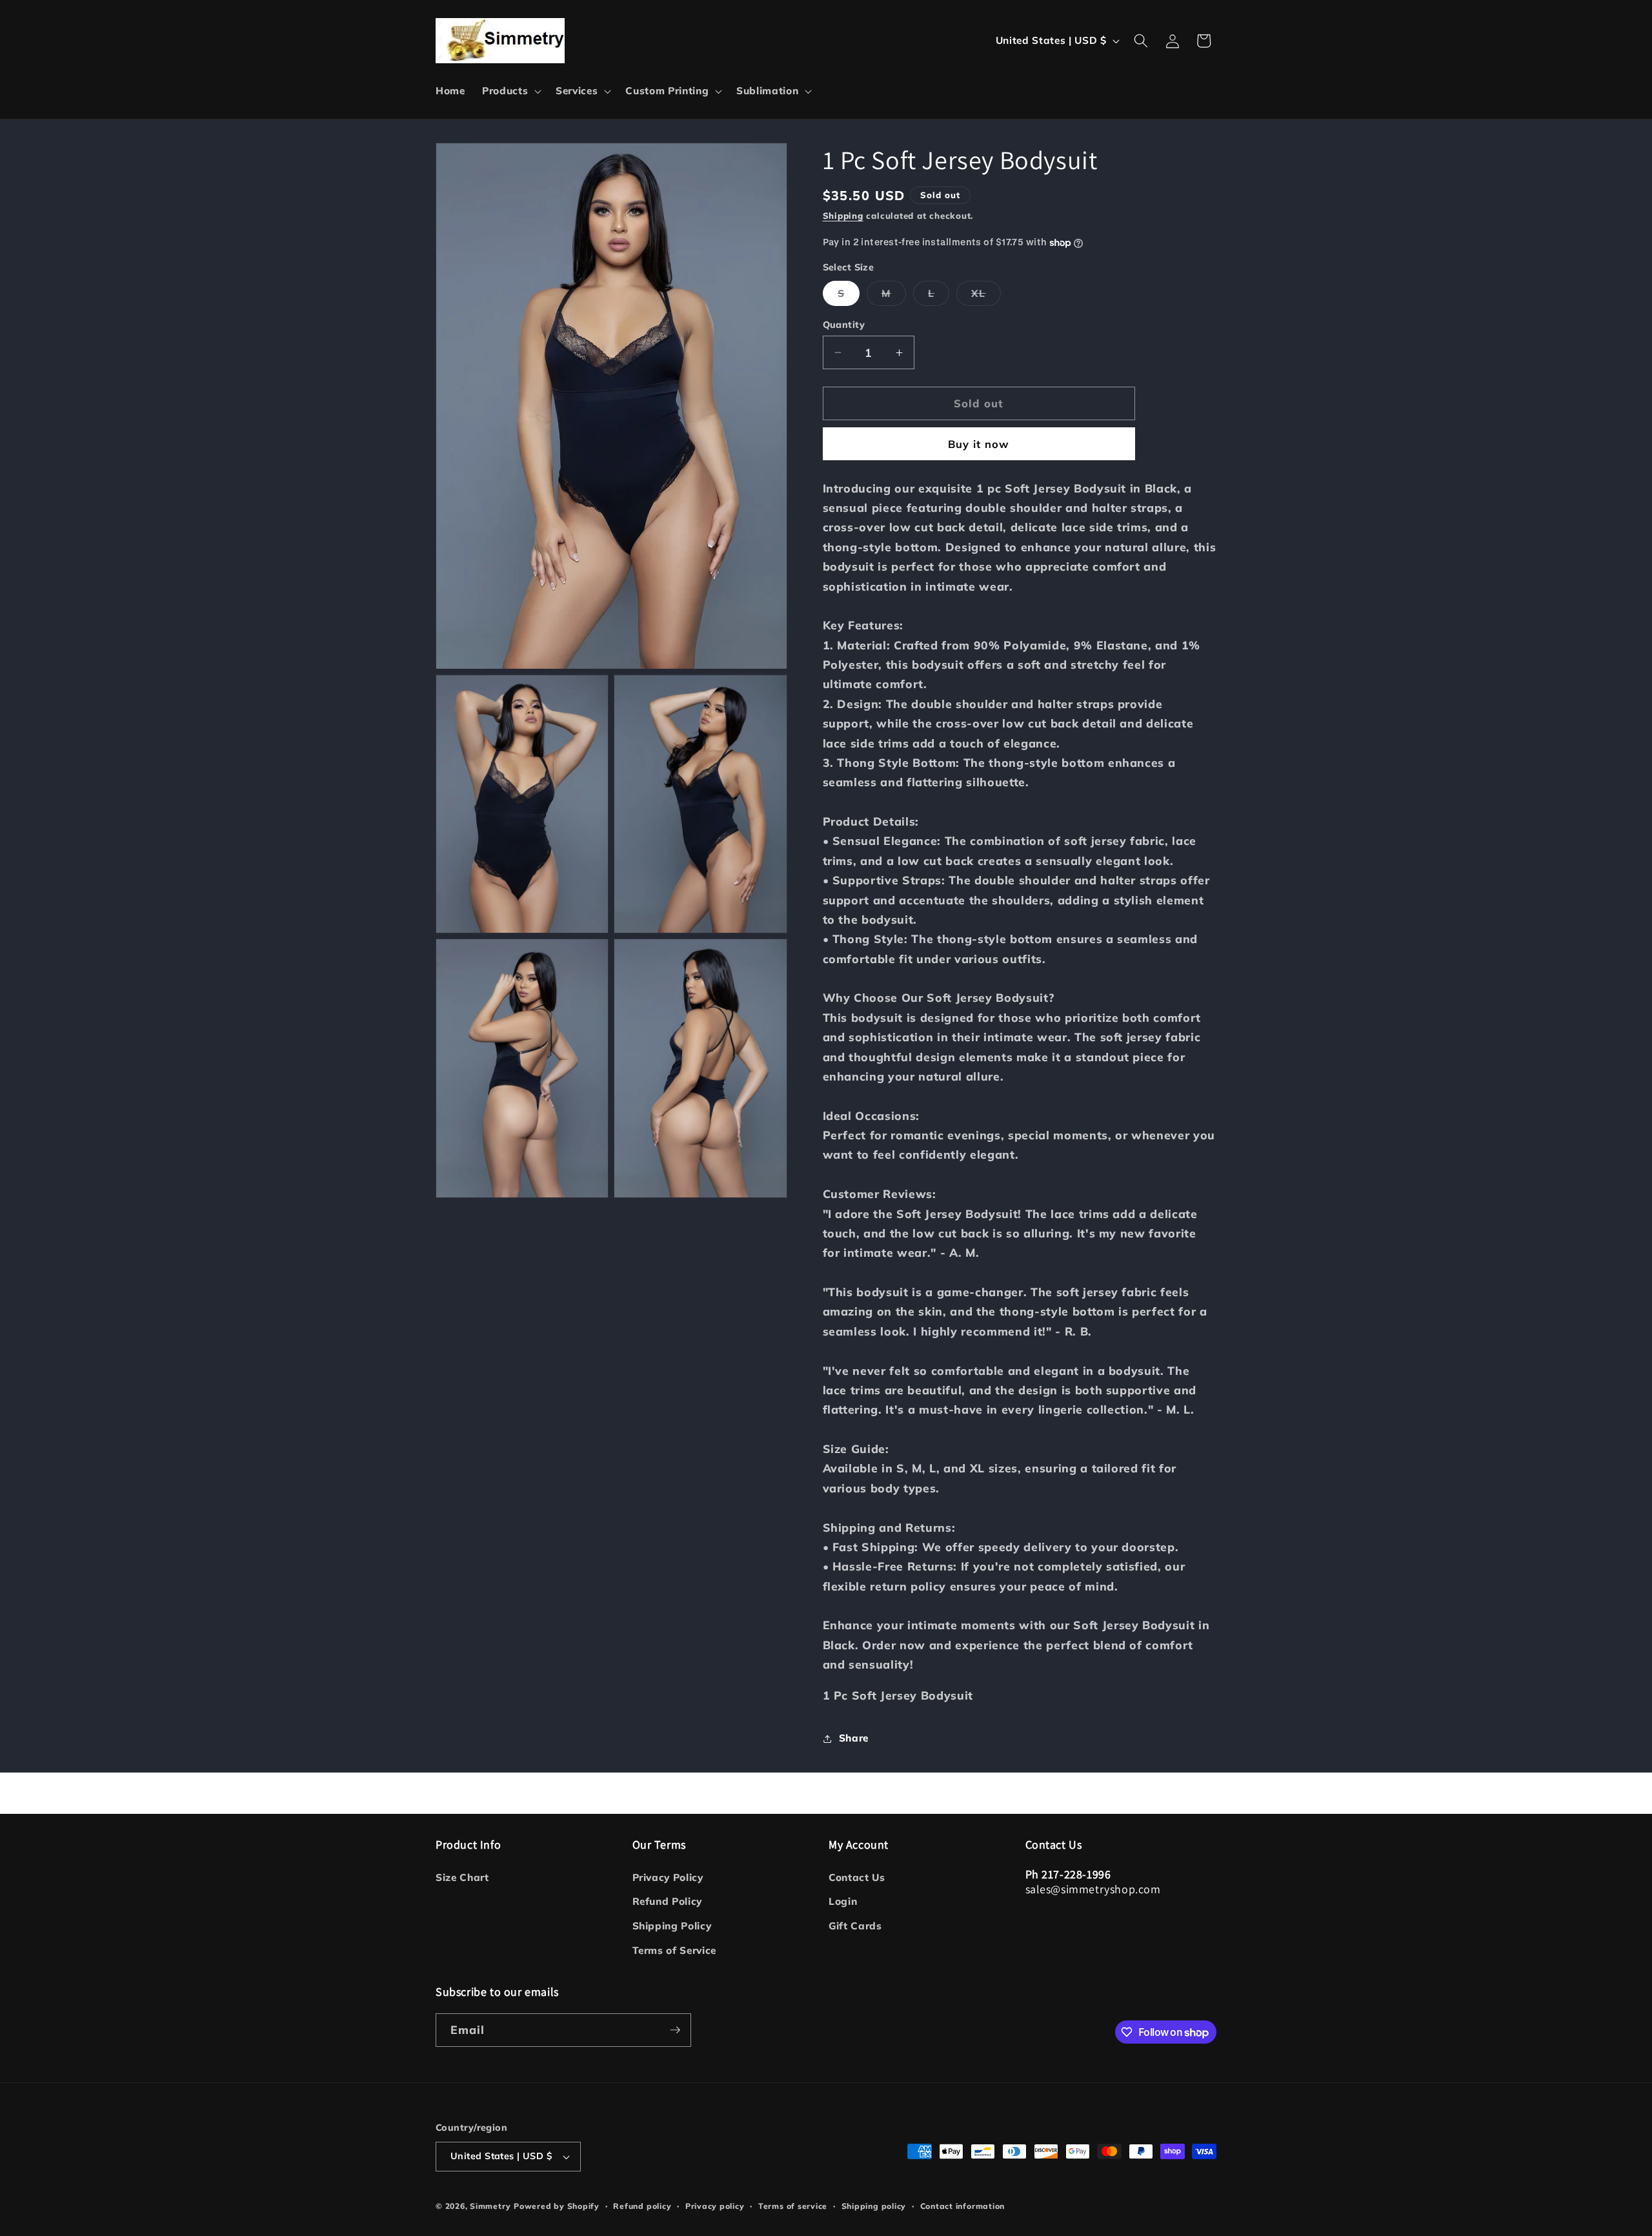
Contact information (963, 2206)
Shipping (843, 216)
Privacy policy (715, 2206)
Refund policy (642, 2206)
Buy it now (979, 444)
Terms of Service (675, 1950)
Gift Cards (855, 1926)
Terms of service (793, 2206)
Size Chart (462, 1877)
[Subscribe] (675, 2030)
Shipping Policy (672, 1926)
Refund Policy (668, 1901)
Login (843, 1901)
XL (986, 296)
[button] (510, 91)
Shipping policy (874, 2206)
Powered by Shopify (557, 2206)
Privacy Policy (668, 1877)
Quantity (844, 325)
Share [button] (854, 1738)
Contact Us (857, 1877)
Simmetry (490, 2206)
